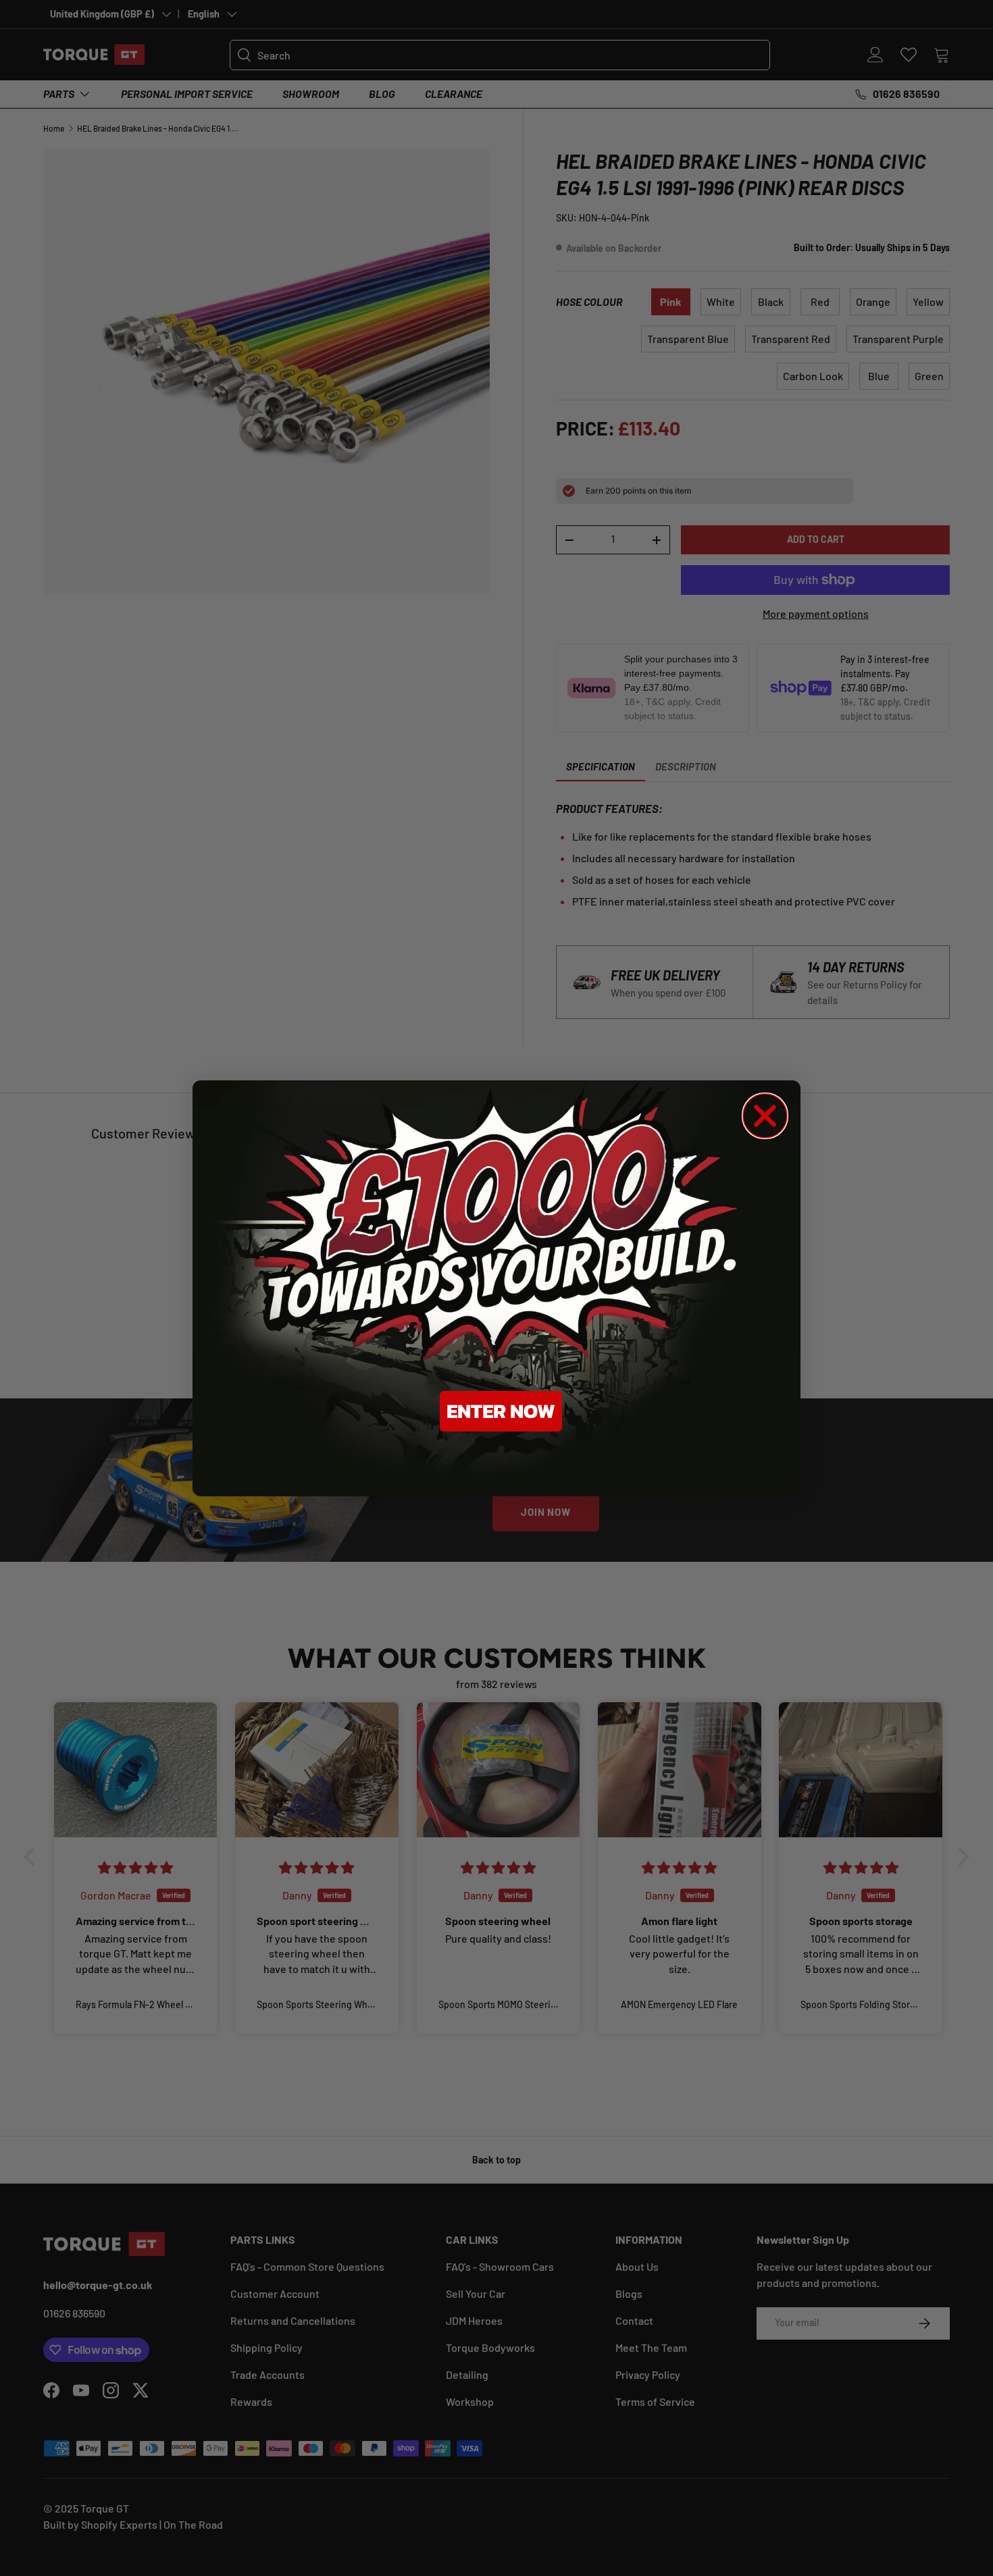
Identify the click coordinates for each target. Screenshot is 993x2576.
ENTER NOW (501, 1411)
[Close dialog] (765, 1116)
